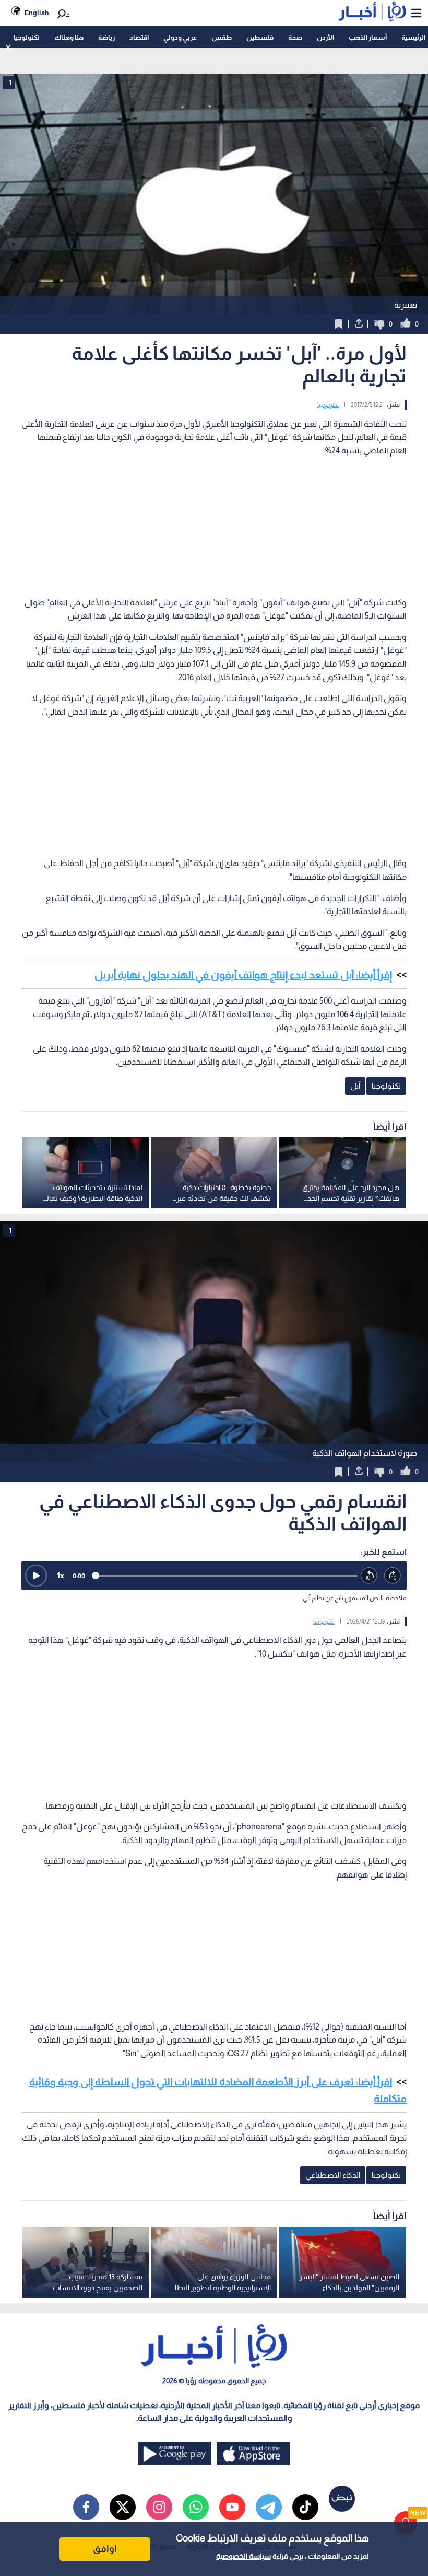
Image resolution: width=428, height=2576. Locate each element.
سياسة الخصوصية (243, 2556)
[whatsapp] (196, 2507)
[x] (123, 2507)
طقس (222, 37)
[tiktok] (305, 2507)
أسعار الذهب (368, 37)
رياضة (106, 37)
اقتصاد (139, 37)
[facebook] (86, 2507)
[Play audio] (36, 1576)
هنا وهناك (69, 37)
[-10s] (369, 1576)
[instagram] (159, 2507)
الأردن (325, 37)
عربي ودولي (180, 37)
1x (61, 1575)
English (37, 13)
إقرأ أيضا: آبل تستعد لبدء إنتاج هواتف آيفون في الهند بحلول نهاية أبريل (243, 975)
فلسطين (260, 37)
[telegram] (269, 2507)
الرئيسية (413, 37)
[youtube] (232, 2507)
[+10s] (393, 1576)
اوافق (105, 2549)
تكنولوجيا (27, 37)
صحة (295, 37)
